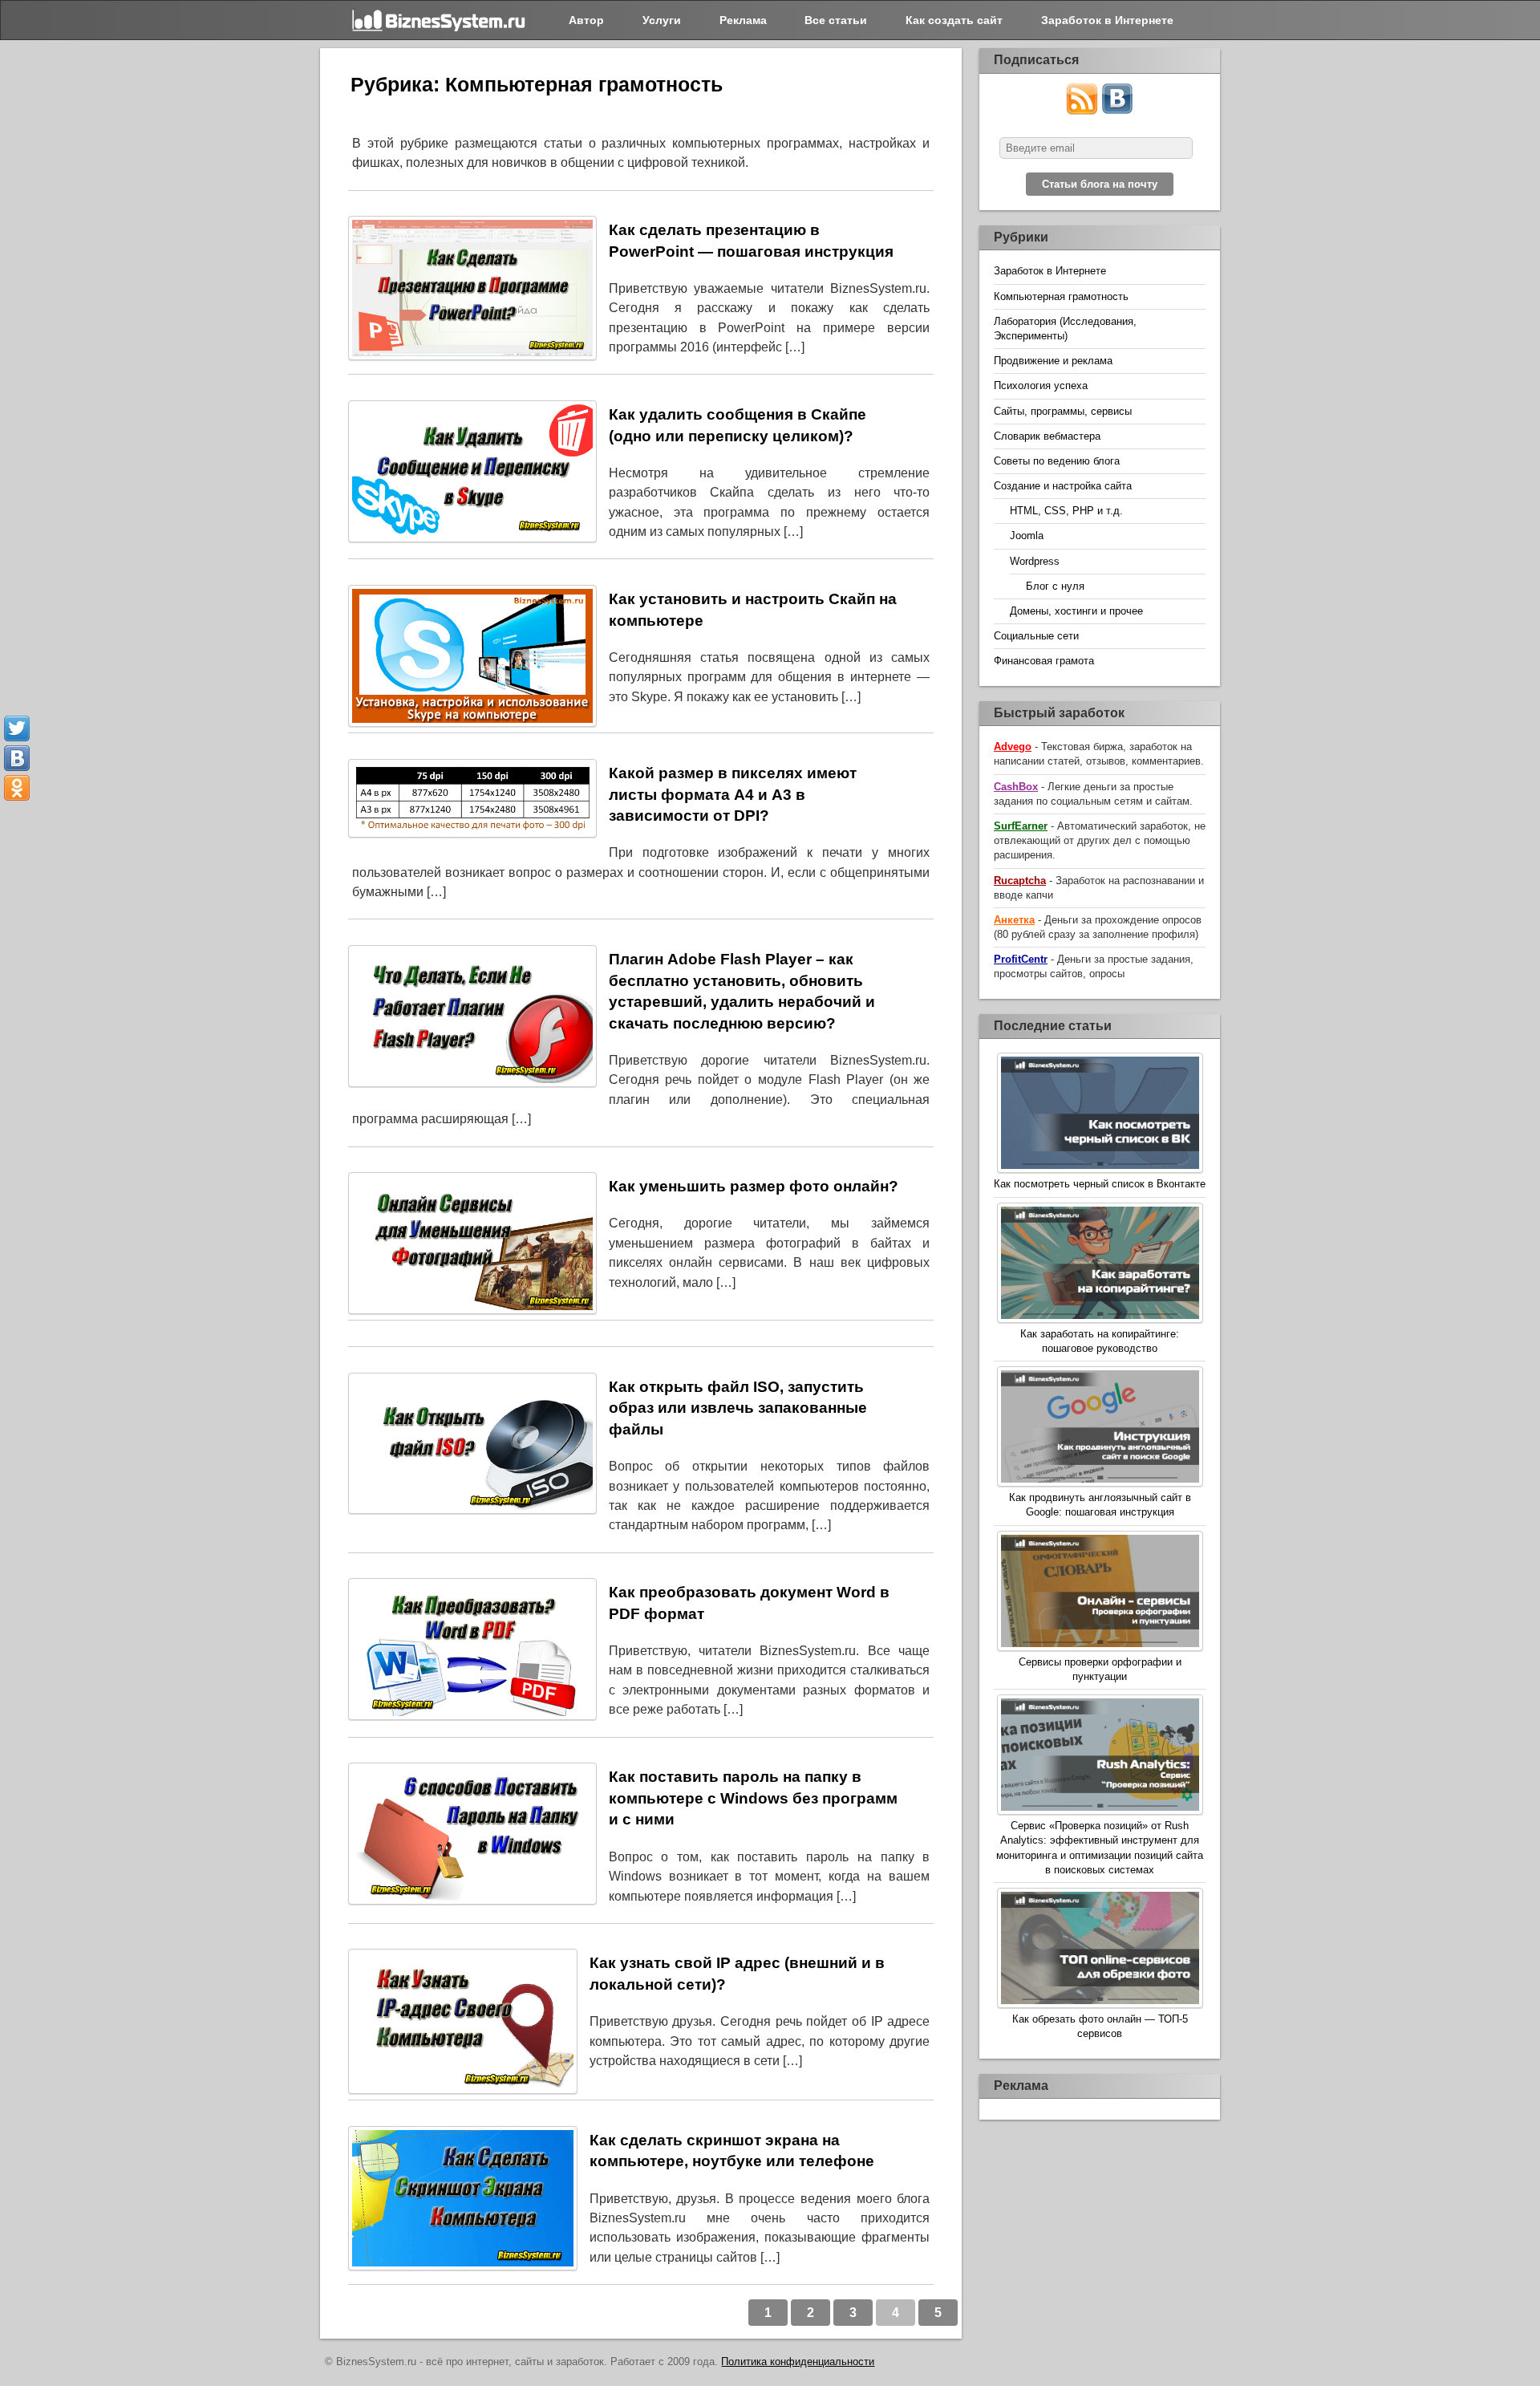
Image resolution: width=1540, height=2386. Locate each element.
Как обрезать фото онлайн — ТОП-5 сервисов (1100, 2026)
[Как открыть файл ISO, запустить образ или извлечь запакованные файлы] (472, 1447)
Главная (440, 20)
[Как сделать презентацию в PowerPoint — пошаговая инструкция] (472, 291)
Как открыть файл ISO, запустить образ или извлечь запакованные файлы (738, 1408)
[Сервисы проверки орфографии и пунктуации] (1100, 1593)
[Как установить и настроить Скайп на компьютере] (472, 659)
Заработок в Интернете (1107, 20)
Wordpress (1035, 561)
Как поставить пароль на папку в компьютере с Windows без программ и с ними (753, 1798)
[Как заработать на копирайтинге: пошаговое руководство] (1100, 1265)
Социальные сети (1036, 636)
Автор (586, 20)
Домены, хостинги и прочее (1076, 611)
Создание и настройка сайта (1063, 486)
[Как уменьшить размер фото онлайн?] (472, 1246)
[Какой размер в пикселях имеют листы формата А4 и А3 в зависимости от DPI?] (472, 801)
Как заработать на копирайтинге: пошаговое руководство (1100, 1341)
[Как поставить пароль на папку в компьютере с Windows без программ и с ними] (472, 1836)
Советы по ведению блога (1057, 461)
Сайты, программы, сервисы (1063, 411)
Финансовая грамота (1044, 661)
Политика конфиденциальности (798, 2362)
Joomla (1027, 536)
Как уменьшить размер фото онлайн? (754, 1186)
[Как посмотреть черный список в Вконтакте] (1100, 1115)
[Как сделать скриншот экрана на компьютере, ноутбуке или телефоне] (463, 2201)
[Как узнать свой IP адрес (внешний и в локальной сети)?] (463, 2024)
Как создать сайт (954, 20)
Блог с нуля (1055, 586)
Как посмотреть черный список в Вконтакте (1100, 1184)
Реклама (743, 20)
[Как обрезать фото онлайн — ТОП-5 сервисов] (1100, 1950)
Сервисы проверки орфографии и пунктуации (1100, 1669)
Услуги (662, 20)
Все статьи (836, 20)
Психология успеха (1041, 385)
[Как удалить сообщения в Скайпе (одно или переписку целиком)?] (472, 474)
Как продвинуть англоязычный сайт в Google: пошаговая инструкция (1100, 1505)
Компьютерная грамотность (1061, 296)
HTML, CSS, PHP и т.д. (1066, 511)
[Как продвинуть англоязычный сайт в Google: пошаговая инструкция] (1100, 1428)
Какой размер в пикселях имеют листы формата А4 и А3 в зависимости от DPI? (733, 794)
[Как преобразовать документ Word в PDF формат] (472, 1652)
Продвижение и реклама (1053, 361)
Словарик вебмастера (1047, 436)
